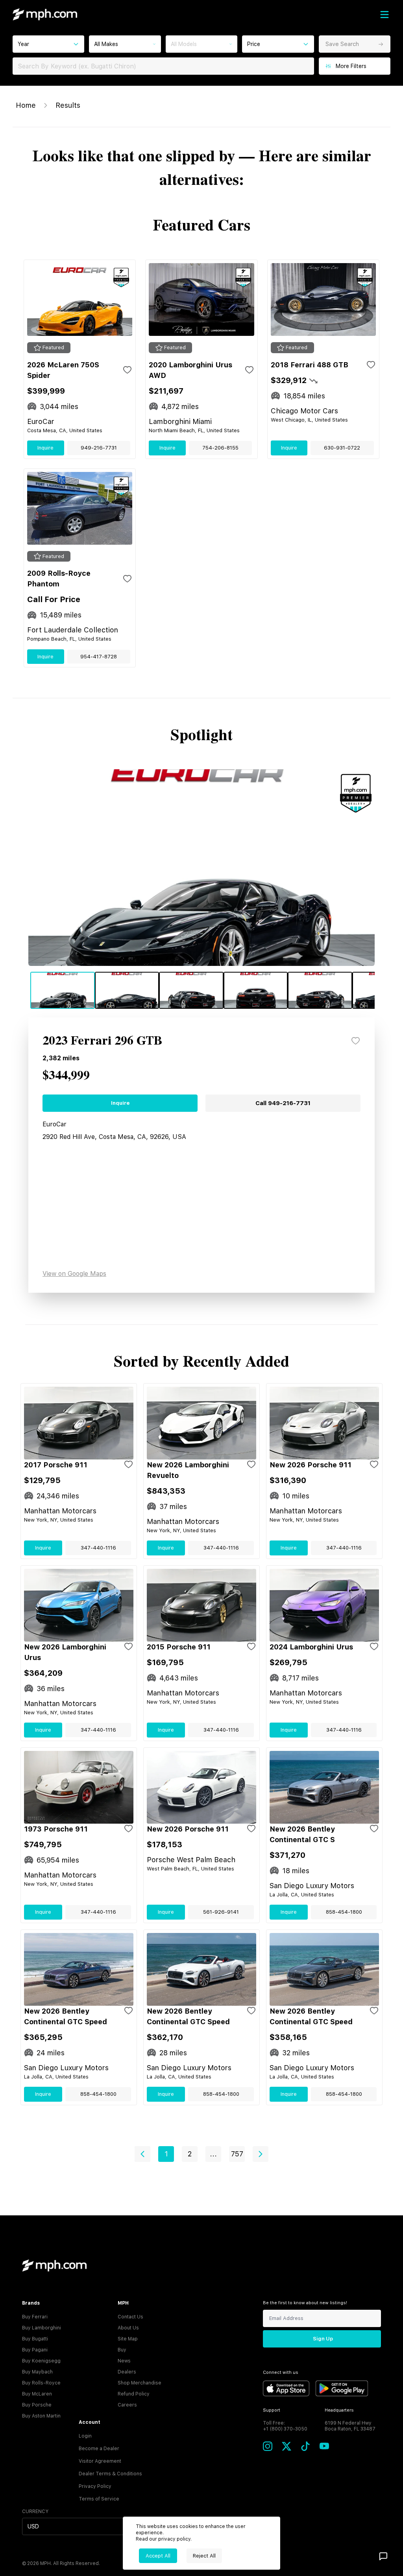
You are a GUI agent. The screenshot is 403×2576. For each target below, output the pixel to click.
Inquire (45, 448)
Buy (122, 2350)
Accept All (158, 2556)
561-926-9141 (221, 1912)
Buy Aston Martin (41, 2416)
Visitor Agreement (100, 2461)
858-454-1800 (344, 1912)
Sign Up (323, 2339)
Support (272, 2410)
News (124, 2361)
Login (85, 2436)
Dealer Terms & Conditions (110, 2474)
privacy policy (174, 2539)
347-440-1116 (98, 1548)
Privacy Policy (95, 2486)
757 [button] (237, 2154)
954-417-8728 (99, 657)
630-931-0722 (342, 448)
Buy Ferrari (35, 2317)
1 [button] (166, 2154)
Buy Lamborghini (42, 2328)
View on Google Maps (74, 1274)
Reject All (204, 2556)
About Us (128, 2328)
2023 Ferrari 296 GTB (103, 1041)
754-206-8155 (220, 448)
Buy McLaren (37, 2394)
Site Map (128, 2339)
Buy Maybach (37, 2372)
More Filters (351, 66)
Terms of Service (99, 2499)
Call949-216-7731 (283, 1103)
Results (68, 105)
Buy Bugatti (35, 2339)
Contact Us (130, 2317)
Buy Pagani (35, 2350)
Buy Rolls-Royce (41, 2383)
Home (26, 105)
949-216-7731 (99, 448)
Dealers (127, 2372)
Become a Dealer (99, 2449)
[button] (142, 2154)
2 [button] (190, 2154)
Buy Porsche (37, 2405)
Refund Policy (134, 2394)
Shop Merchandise (140, 2383)
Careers (127, 2405)
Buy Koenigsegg (41, 2361)
